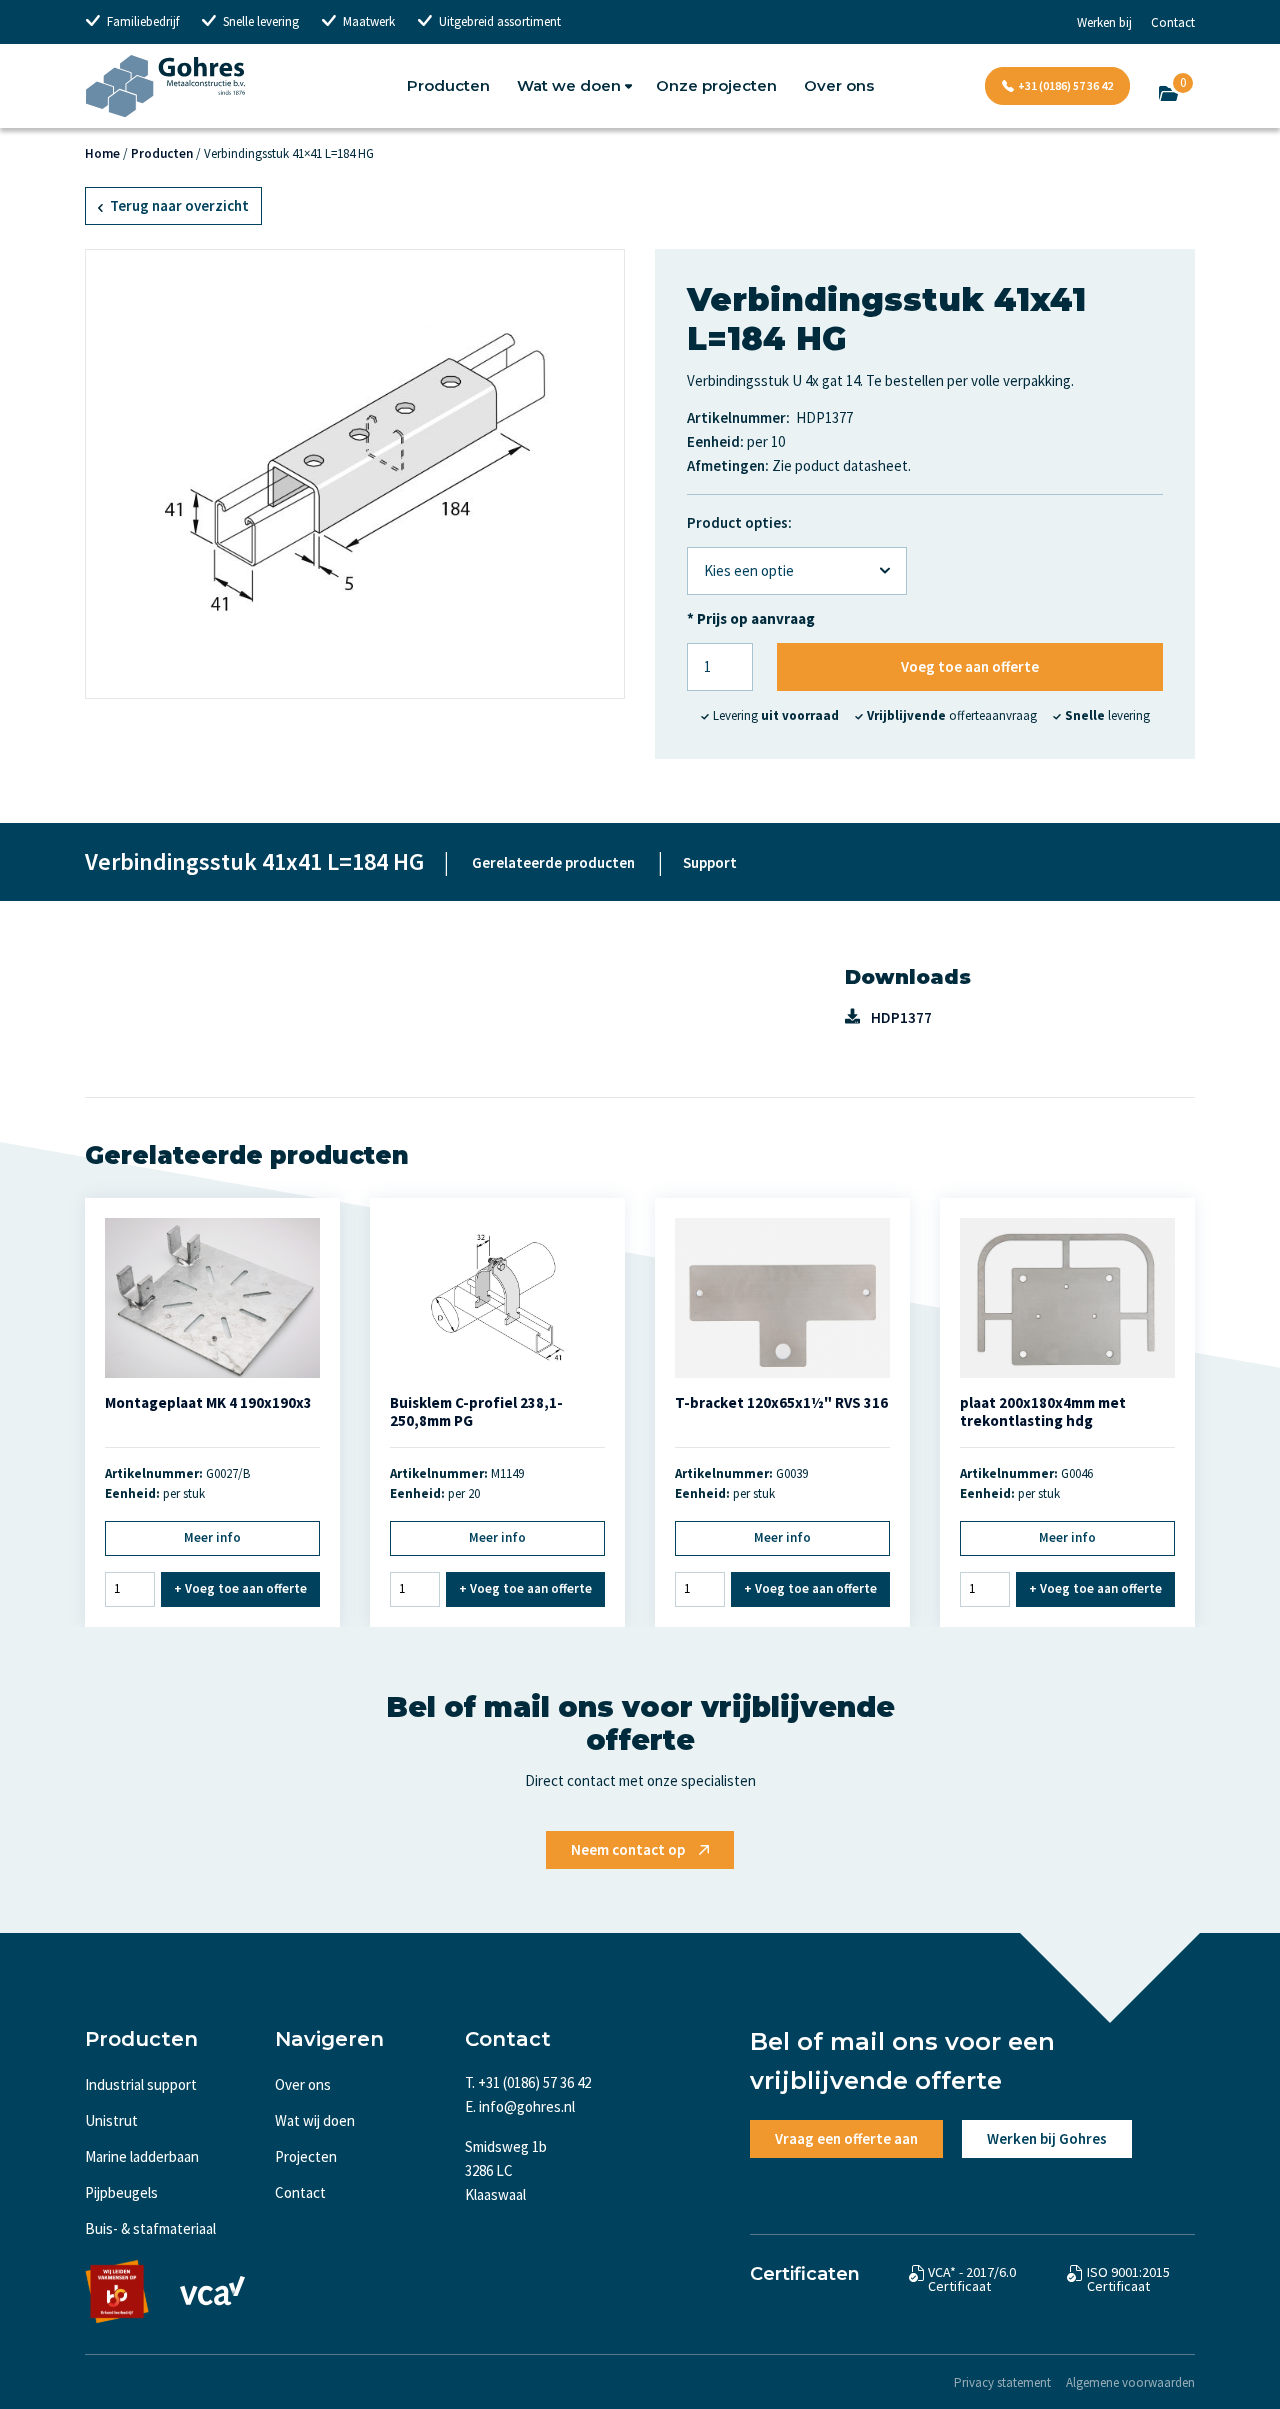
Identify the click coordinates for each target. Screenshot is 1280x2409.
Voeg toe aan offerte (970, 666)
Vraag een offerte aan (846, 2138)
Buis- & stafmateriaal (150, 2228)
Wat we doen (569, 85)
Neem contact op (628, 1849)
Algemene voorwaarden (1130, 2382)
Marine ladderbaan (142, 2156)
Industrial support (141, 2084)
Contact (1173, 22)
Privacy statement (1002, 2382)
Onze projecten (716, 85)
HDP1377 (901, 1017)
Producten (448, 85)
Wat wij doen (315, 2120)
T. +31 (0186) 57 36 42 (528, 2082)
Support (710, 862)
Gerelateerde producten (553, 862)
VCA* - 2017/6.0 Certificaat (972, 2279)
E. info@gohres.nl (520, 2106)
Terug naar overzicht (178, 205)
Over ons (839, 85)
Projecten (306, 2156)
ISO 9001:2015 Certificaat (1128, 2279)
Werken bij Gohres (1047, 2138)
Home (102, 153)
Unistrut (111, 2120)
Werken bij (1104, 22)
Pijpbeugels (121, 2192)
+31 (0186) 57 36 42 (1065, 85)
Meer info (212, 1537)
